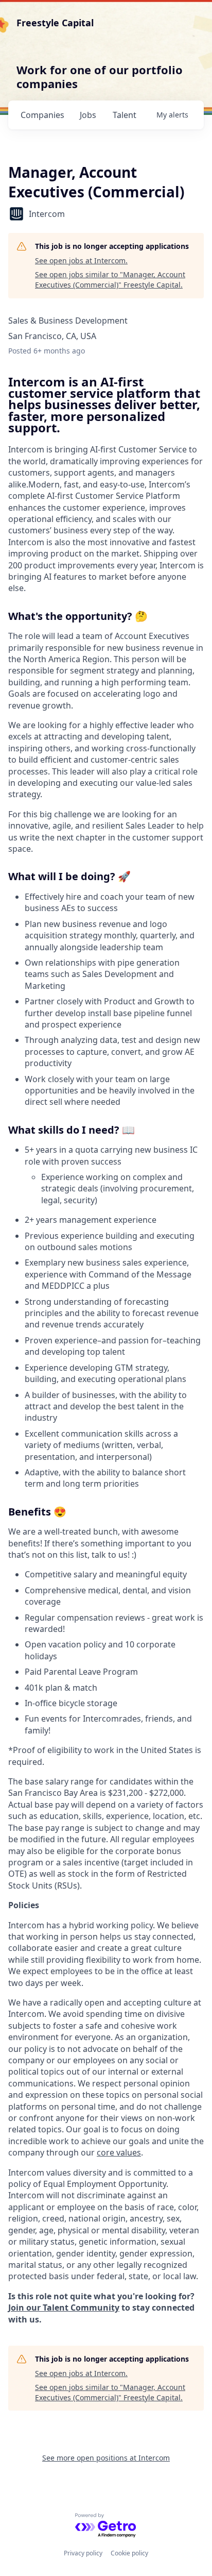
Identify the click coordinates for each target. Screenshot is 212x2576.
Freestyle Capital (55, 23)
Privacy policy (83, 2553)
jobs (88, 115)
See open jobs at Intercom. (81, 260)
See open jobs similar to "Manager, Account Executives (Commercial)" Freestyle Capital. (110, 280)
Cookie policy (129, 2553)
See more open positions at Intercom (106, 2458)
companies (42, 115)
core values (119, 2152)
